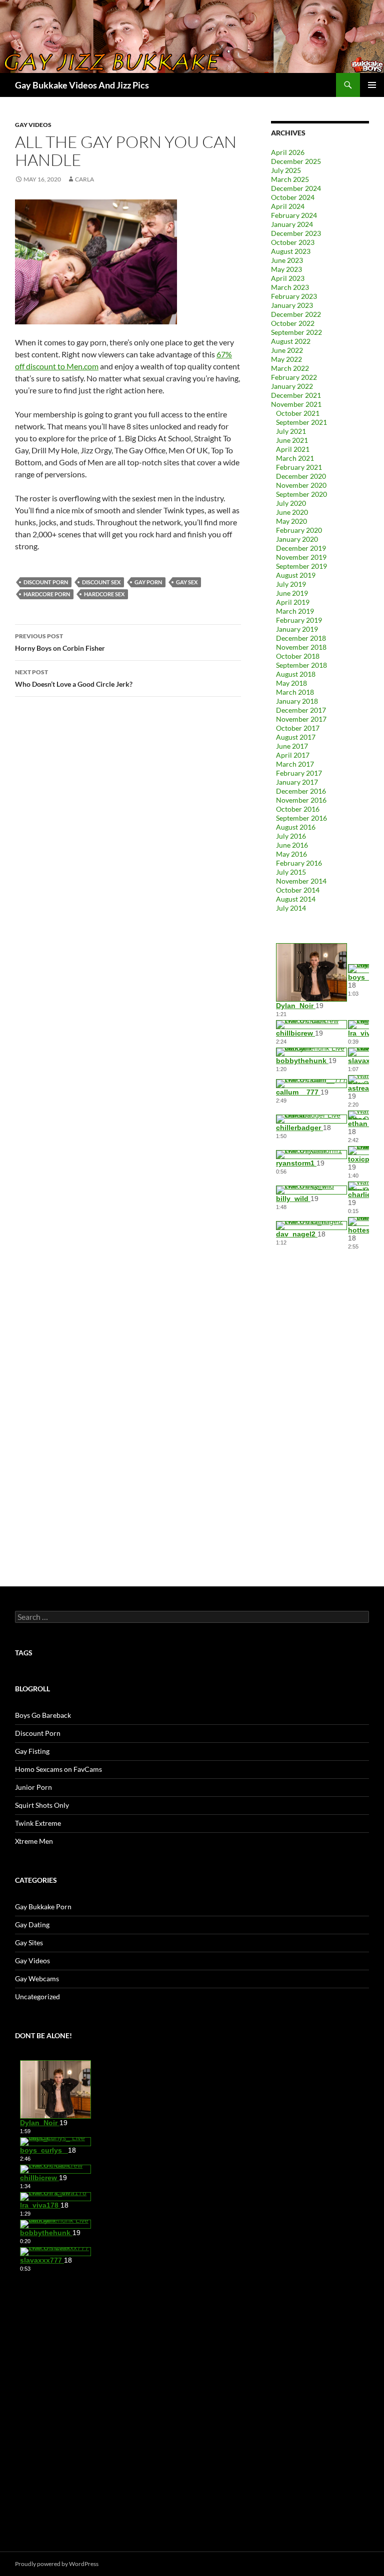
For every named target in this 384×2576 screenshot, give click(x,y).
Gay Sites (29, 1942)
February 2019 (299, 620)
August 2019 (296, 575)
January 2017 (297, 782)
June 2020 (292, 512)
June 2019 (292, 593)
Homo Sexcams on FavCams (58, 1769)
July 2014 (291, 908)
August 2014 (296, 899)
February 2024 (294, 215)
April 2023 (288, 278)
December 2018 (301, 638)
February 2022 (294, 377)
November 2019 (301, 557)
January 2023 (292, 305)
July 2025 (286, 170)
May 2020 (291, 521)
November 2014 (301, 881)
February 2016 (299, 863)
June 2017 (292, 746)
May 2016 (291, 854)
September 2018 (301, 665)
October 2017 (298, 728)
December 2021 (296, 395)
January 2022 (292, 386)
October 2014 (298, 890)
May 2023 (286, 269)
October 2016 (298, 809)
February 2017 (299, 773)
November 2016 (301, 800)
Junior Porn (33, 1787)
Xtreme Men (34, 1841)
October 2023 (293, 242)
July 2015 (291, 872)
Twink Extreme (38, 1823)
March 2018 (295, 692)
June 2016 (292, 845)
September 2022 (296, 332)
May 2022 (286, 359)
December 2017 (301, 710)
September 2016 (301, 818)
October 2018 (298, 656)
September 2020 (301, 494)
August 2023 (291, 251)
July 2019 (291, 584)
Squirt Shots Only (42, 1805)
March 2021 (295, 458)
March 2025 (290, 179)
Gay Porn (148, 582)
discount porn (46, 582)
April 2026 (288, 152)
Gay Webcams (37, 1978)
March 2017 (295, 764)
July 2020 (291, 503)
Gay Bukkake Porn (43, 1907)
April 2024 (288, 206)
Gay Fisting (32, 1751)
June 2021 (292, 440)
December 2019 (301, 548)
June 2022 (287, 350)
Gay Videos (33, 125)
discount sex (101, 582)
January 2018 (297, 701)
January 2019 (297, 629)
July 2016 (291, 836)
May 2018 (291, 683)
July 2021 (291, 431)
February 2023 (294, 296)
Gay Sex (187, 582)
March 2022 (290, 368)
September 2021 (301, 422)
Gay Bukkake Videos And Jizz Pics (82, 85)
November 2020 (301, 485)
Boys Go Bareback (43, 1715)
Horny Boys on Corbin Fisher (60, 642)
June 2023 (287, 260)
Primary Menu (372, 85)
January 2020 (297, 539)
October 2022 (293, 323)
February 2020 (299, 530)
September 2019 (301, 566)
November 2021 (296, 404)
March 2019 (295, 611)
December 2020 (301, 476)
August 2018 (296, 674)
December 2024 (296, 188)
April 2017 (293, 755)
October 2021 (298, 413)
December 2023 (296, 233)
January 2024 (292, 224)
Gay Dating (32, 1925)
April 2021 (293, 449)
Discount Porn (38, 1733)
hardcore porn (47, 594)
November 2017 (301, 719)
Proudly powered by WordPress (57, 2564)
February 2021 (299, 467)
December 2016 (301, 791)
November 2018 (301, 647)
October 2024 (293, 197)
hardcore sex (104, 594)
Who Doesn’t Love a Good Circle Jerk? (74, 678)
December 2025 (296, 161)
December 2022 (296, 314)
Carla (84, 179)
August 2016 (296, 827)
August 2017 (296, 737)
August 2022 (291, 341)
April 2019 (293, 602)
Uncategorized (37, 1996)
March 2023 (290, 287)
